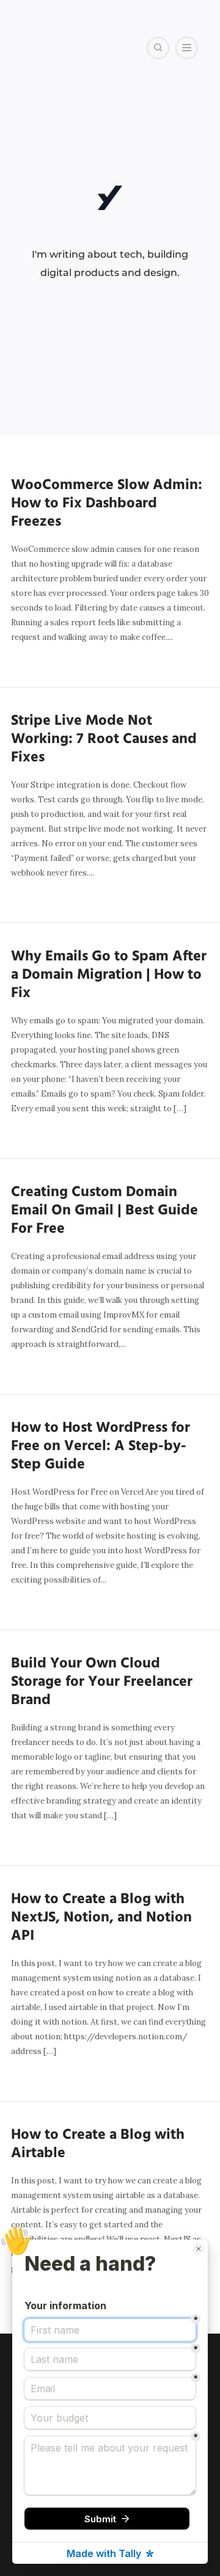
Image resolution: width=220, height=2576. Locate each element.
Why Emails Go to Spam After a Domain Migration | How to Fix (109, 975)
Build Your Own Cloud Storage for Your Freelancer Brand (102, 1682)
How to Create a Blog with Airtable (98, 2144)
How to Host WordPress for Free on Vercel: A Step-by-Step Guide (101, 1446)
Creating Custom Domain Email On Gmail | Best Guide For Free (105, 1211)
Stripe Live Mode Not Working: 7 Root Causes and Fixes (104, 739)
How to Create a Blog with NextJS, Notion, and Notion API (101, 1918)
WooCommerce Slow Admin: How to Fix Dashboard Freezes (107, 504)
